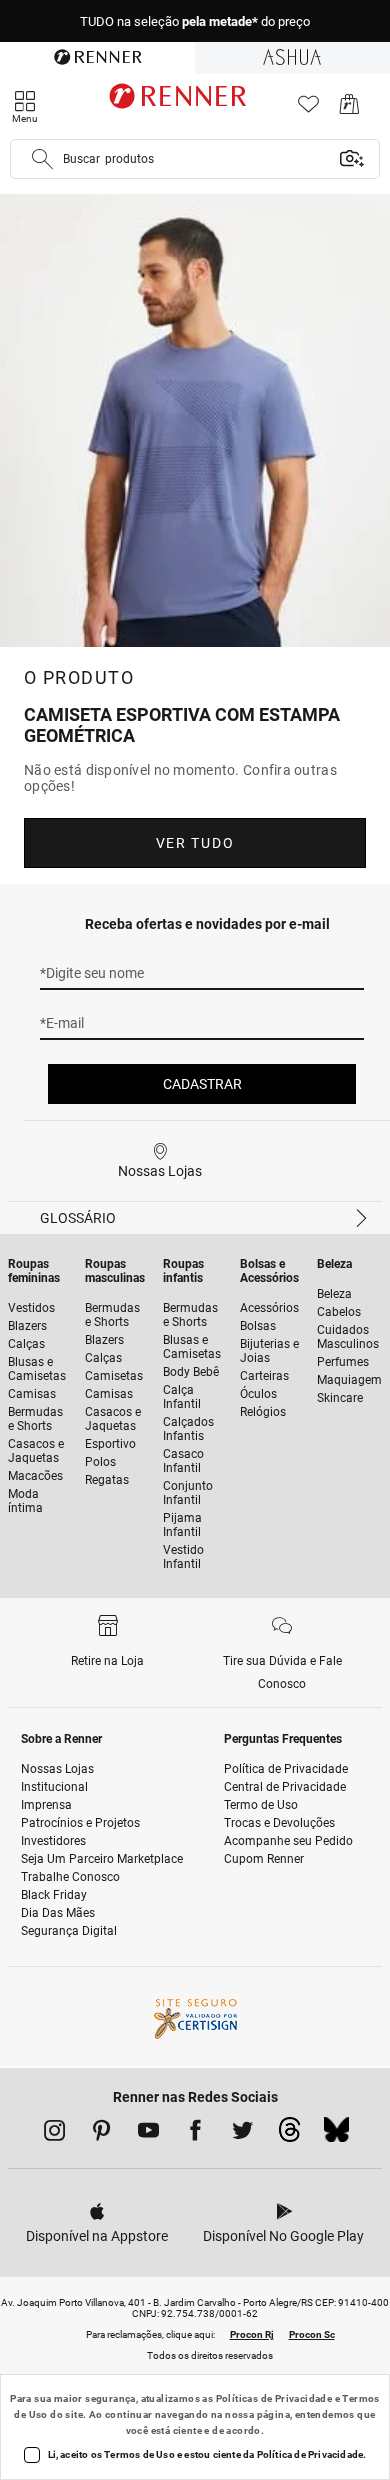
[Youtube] (148, 2134)
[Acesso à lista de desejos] (308, 109)
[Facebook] (195, 2134)
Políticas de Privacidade (274, 2398)
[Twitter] (242, 2134)
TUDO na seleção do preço (195, 21)
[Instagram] (54, 2134)
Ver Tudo (195, 843)
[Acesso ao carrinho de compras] (349, 109)
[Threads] (289, 2135)
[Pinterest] (101, 2134)
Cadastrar (202, 1084)
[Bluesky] (336, 2135)
